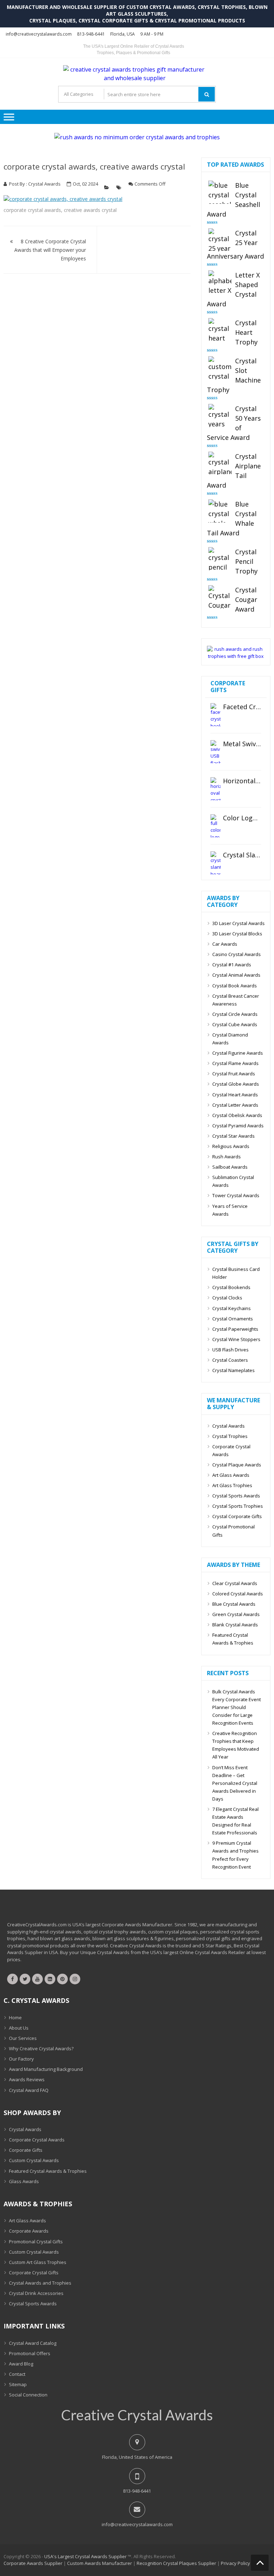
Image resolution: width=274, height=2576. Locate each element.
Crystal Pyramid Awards (238, 1126)
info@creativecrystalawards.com (39, 34)
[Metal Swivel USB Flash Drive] (215, 752)
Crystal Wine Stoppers (236, 1339)
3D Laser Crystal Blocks (237, 934)
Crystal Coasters (230, 1360)
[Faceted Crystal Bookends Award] (215, 715)
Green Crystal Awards (236, 1614)
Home (15, 2017)
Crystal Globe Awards (236, 1084)
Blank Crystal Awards (235, 1625)
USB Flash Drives (230, 1350)
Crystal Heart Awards (235, 1095)
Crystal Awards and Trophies (40, 2283)
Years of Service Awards (230, 1210)
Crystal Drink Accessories (36, 2293)
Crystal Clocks (227, 1298)
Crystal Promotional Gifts (234, 1531)
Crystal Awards (44, 184)
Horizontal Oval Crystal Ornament (242, 781)
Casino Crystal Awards (237, 954)
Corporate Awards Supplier (33, 2563)
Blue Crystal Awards (234, 1604)
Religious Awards (231, 1146)
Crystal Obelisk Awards (237, 1115)
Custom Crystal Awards (34, 2160)
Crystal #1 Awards (232, 965)
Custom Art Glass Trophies (38, 2262)
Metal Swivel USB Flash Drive (242, 744)
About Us (19, 2028)
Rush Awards (227, 1157)
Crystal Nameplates (234, 1370)
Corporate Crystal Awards (231, 1450)
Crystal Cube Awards (235, 1024)
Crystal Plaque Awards (237, 1465)
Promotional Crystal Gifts (36, 2242)
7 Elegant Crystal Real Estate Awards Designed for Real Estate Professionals (235, 1821)
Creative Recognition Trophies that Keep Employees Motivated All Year (236, 1745)
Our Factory (21, 2059)
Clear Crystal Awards (235, 1583)
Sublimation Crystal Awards (233, 1181)
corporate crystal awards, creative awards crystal (94, 166)
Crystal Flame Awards (235, 1063)
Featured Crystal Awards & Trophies (233, 1639)
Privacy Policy (235, 2563)
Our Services (23, 2038)
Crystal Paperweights (235, 1329)
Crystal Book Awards (235, 986)
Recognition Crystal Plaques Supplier (176, 2563)
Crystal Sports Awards (236, 1496)
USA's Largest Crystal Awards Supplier (85, 2556)
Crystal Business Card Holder (236, 1273)
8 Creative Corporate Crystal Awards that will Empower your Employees (50, 250)
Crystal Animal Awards (236, 975)
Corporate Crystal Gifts (34, 2273)
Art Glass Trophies (232, 1485)
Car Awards (225, 944)
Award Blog (21, 2364)
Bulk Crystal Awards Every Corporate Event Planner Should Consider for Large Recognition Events (237, 1707)
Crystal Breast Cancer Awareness (236, 1000)
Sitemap (18, 2384)
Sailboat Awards (230, 1167)
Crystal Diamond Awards (230, 1039)
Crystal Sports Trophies (238, 1506)
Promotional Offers (30, 2353)
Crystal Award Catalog (33, 2343)
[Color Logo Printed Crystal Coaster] (215, 826)
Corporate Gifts (26, 2150)
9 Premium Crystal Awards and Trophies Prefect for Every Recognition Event (235, 1855)
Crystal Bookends (231, 1287)
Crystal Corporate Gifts (237, 1516)
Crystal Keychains (232, 1308)
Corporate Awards (29, 2231)
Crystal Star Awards (234, 1136)
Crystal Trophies (230, 1436)
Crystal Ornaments (233, 1319)
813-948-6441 (91, 34)
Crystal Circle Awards (235, 1014)
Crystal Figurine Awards (238, 1053)
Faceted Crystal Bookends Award (242, 707)
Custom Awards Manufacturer (100, 2563)
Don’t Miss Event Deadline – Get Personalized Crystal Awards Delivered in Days (235, 1783)
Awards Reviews (27, 2079)
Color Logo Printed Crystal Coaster (242, 818)
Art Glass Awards (231, 1475)
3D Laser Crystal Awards (239, 923)
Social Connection (28, 2395)
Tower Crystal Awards (236, 1195)
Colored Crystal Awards (238, 1594)
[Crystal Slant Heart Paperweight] (215, 863)
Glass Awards (24, 2181)
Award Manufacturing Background (46, 2069)
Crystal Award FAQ (29, 2090)
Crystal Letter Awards (235, 1105)
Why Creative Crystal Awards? (41, 2048)
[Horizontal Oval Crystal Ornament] (215, 789)
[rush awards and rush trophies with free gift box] (236, 656)
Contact (17, 2374)
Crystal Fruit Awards (234, 1074)
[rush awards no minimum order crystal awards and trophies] (137, 137)
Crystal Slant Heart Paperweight (242, 855)
